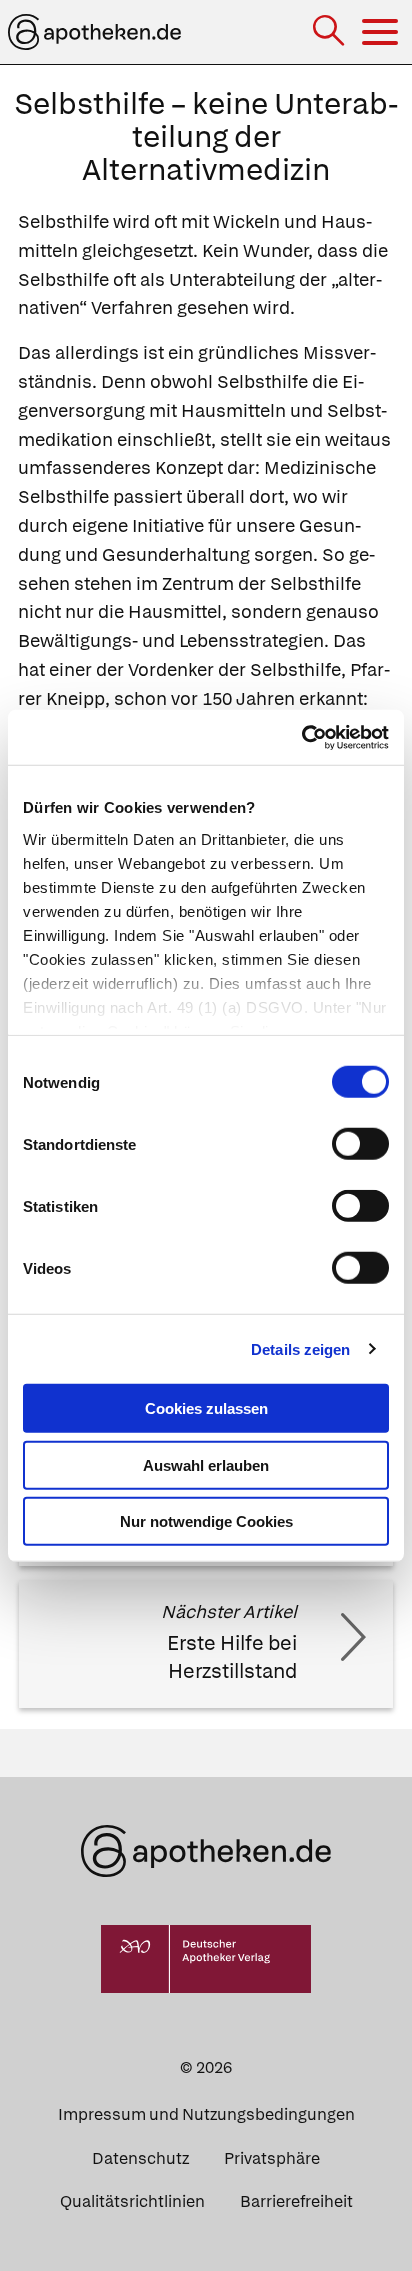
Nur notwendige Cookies (206, 1521)
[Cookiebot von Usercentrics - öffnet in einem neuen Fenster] (301, 737)
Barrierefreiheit (296, 2201)
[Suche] (330, 32)
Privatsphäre (272, 2158)
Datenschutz (140, 2158)
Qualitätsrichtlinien (132, 2201)
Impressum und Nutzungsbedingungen (206, 2114)
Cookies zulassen (206, 1408)
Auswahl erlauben (206, 1464)
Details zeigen (300, 1348)
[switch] (360, 1144)
